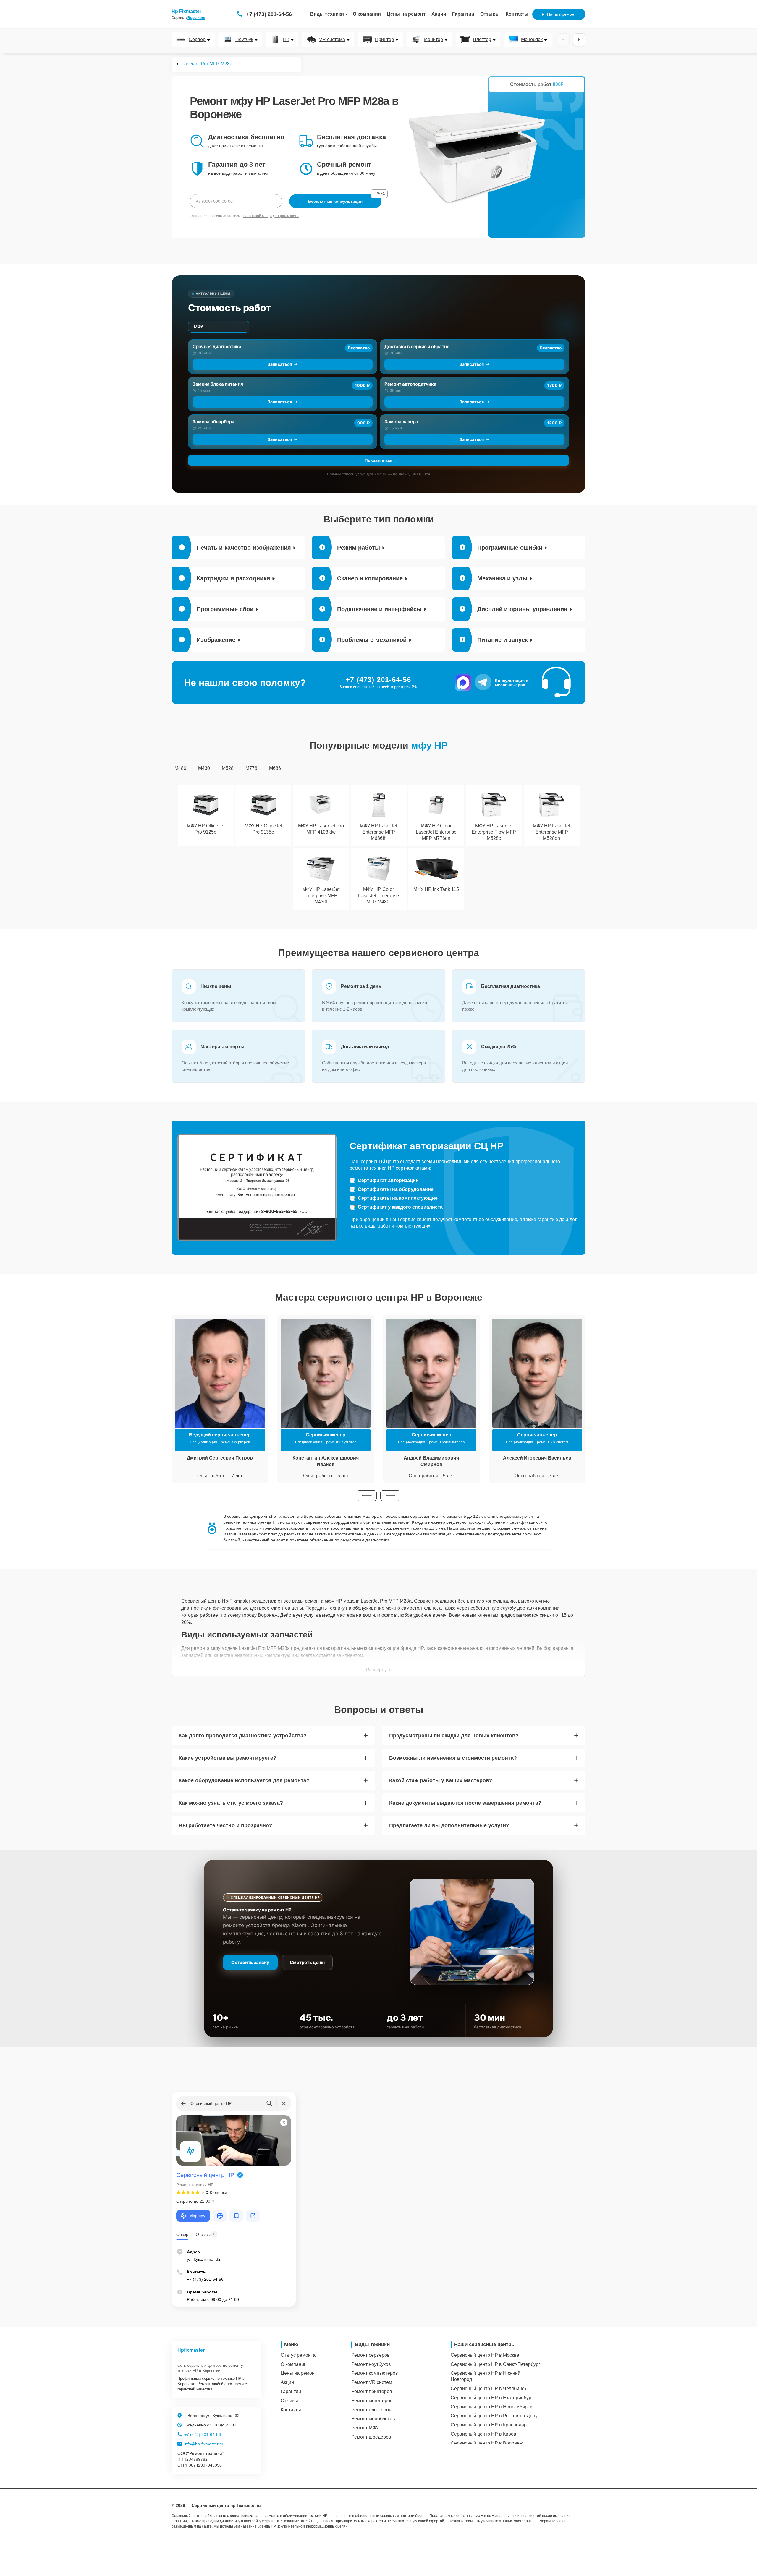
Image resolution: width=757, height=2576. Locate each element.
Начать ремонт (562, 14)
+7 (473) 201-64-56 (269, 14)
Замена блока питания (218, 384)
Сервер (197, 40)
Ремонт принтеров (372, 2391)
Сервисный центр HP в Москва (485, 2355)
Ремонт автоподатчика (410, 384)
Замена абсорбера (213, 422)
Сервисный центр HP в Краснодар (489, 2425)
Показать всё (378, 460)
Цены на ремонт (406, 14)
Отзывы (490, 14)
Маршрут (198, 2216)
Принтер (384, 40)
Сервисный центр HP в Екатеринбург (492, 2398)
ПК (286, 40)
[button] (367, 1496)
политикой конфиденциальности (271, 216)
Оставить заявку (250, 1962)
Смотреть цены (307, 1962)
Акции (439, 14)
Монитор (433, 40)
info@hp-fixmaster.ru (204, 2444)
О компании (367, 14)
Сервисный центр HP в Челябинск (489, 2388)
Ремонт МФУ (365, 2428)
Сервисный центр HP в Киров (483, 2434)
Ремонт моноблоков (373, 2419)
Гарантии (463, 14)
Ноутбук (244, 40)
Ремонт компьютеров (375, 2373)
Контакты (517, 14)
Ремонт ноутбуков (371, 2364)
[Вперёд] (579, 40)
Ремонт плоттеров (371, 2410)
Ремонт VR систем (372, 2382)
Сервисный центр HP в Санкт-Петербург (495, 2364)
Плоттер (482, 40)
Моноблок (532, 40)
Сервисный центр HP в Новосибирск (491, 2407)
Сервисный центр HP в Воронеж (487, 2443)
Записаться (280, 364)
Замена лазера (401, 422)
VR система (332, 40)
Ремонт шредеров (371, 2437)
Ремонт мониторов (372, 2401)
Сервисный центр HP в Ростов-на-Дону (494, 2416)
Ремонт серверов (371, 2355)
